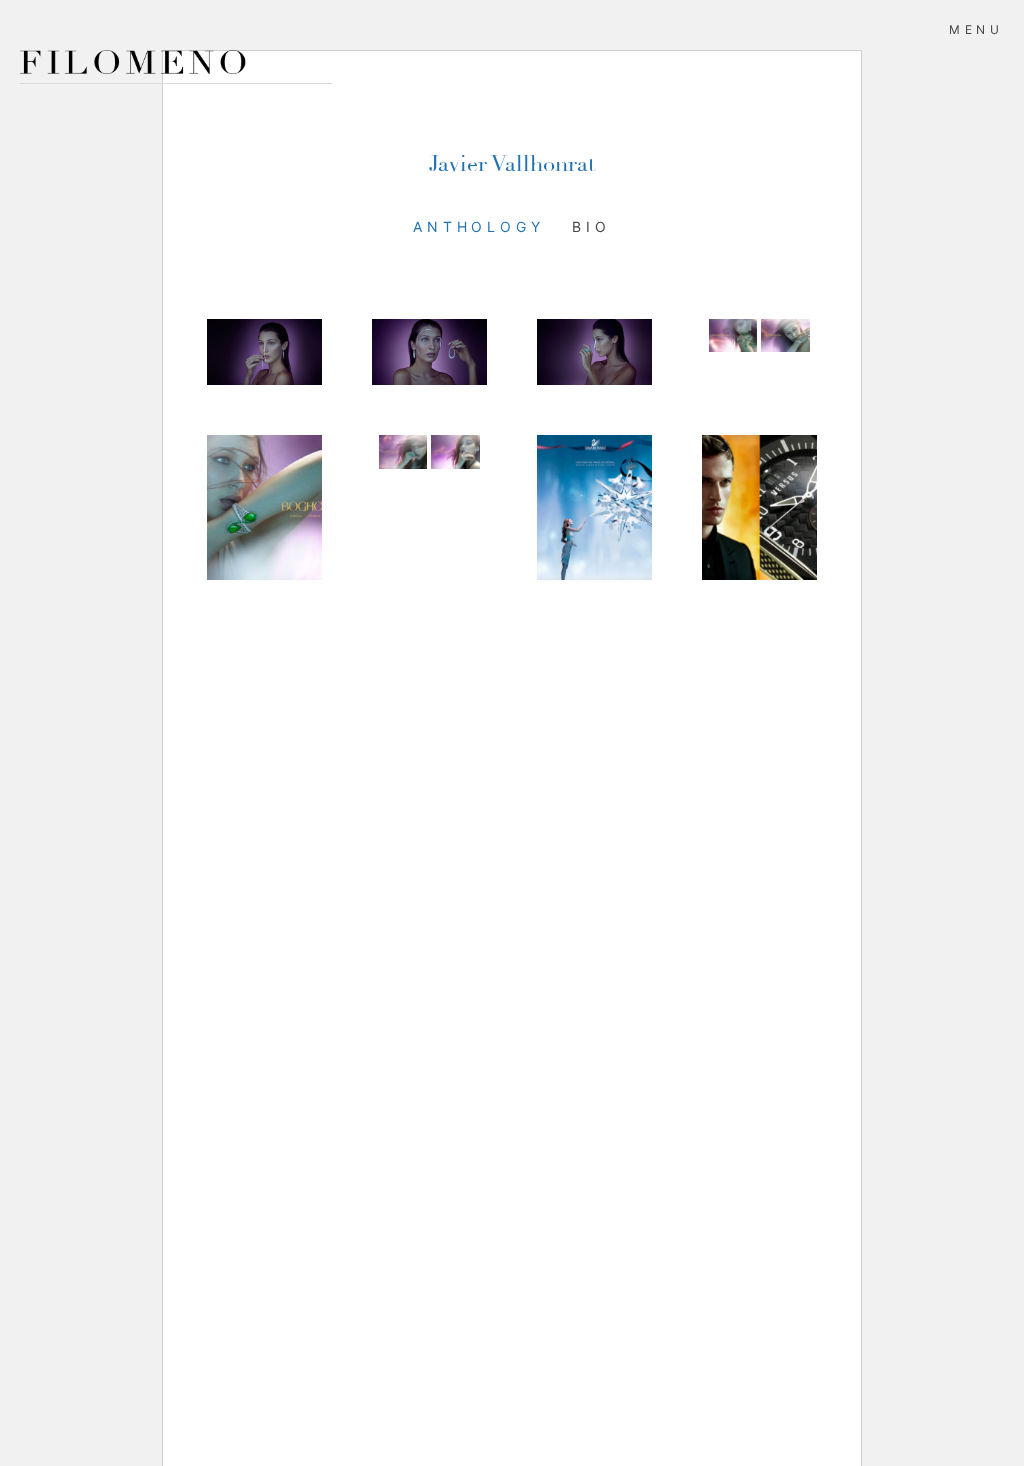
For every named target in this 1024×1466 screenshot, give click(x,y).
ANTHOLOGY (478, 226)
